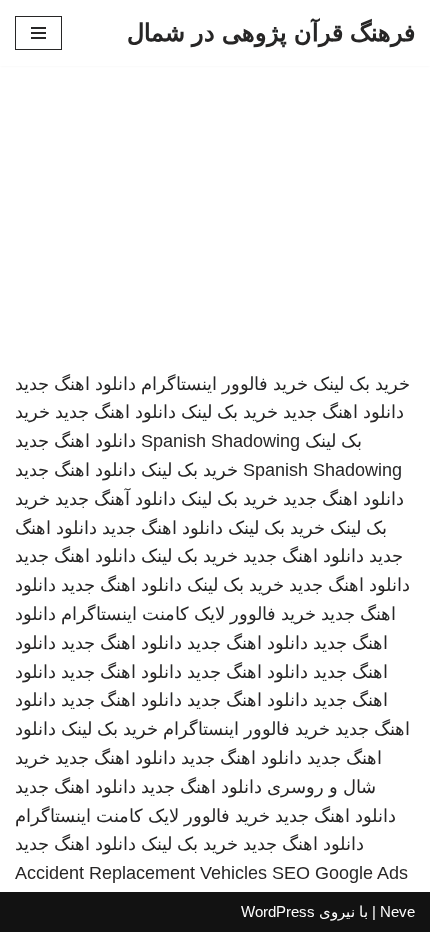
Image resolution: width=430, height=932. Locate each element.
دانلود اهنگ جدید (75, 384)
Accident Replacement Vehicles (141, 873)
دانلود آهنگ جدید (115, 499)
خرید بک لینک (361, 384)
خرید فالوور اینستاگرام (224, 384)
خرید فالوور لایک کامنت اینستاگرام (188, 614)
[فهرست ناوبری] (38, 33)
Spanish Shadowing (220, 441)
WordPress (278, 911)
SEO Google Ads (340, 873)
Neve (397, 911)
